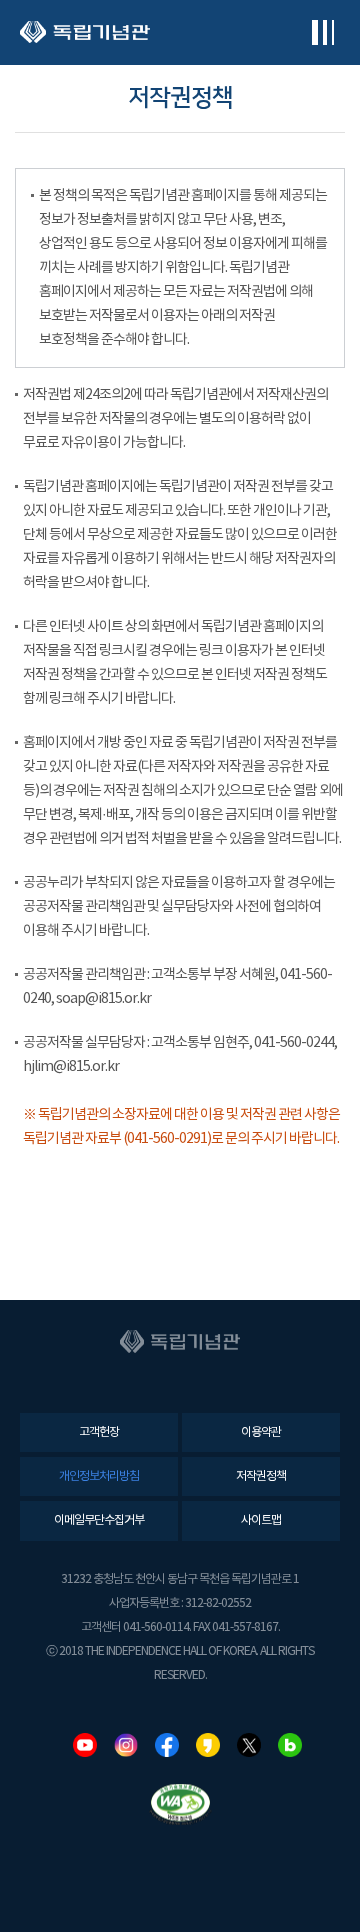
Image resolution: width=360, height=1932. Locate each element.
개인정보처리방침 (99, 1476)
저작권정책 (261, 1476)
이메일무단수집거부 (99, 1520)
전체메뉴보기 (322, 32)
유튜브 (85, 1745)
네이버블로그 (290, 1745)
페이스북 (167, 1745)
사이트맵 (261, 1520)
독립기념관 (85, 32)
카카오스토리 (208, 1745)
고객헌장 (99, 1432)
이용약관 (261, 1432)
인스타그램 (126, 1745)
